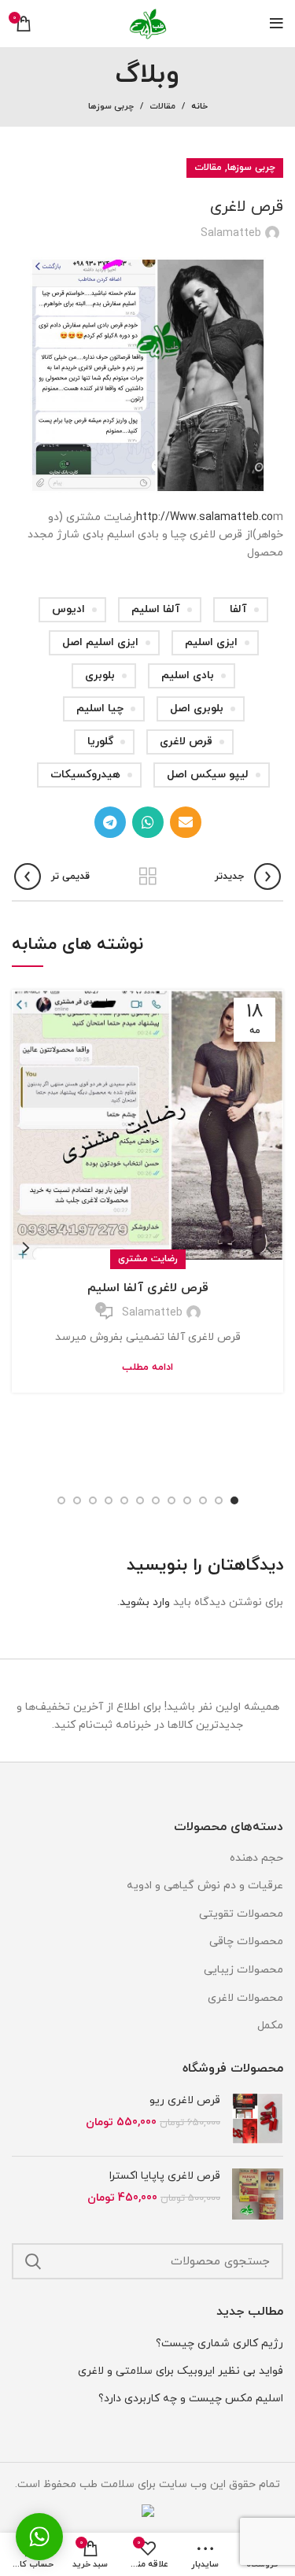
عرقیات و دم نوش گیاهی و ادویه (205, 1886)
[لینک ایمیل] (186, 822)
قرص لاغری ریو (185, 2100)
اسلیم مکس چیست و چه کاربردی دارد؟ (191, 2399)
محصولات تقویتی (241, 1914)
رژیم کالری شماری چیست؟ (219, 2343)
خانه (199, 106)
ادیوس (68, 609)
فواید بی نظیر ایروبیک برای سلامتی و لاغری (181, 2371)
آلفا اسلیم (156, 609)
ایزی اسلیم (211, 642)
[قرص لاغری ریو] (258, 2118)
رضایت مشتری (148, 1259)
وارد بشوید (145, 1602)
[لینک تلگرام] (110, 822)
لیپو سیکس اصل (208, 775)
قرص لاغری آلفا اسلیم (148, 1288)
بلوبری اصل (197, 709)
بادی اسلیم (188, 675)
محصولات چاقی (246, 1941)
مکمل (270, 2026)
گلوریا (100, 742)
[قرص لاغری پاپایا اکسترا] (258, 2194)
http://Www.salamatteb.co (205, 517)
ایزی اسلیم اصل (100, 642)
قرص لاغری (186, 742)
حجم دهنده (256, 1858)
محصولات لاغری (245, 1998)
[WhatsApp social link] (148, 822)
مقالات (162, 106)
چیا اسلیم (100, 709)
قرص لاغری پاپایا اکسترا (165, 2176)
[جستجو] (33, 2261)
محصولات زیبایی (243, 1970)
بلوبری (100, 675)
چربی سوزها (111, 106)
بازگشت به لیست (148, 877)
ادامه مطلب (147, 1368)
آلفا (238, 609)
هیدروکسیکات (85, 775)
